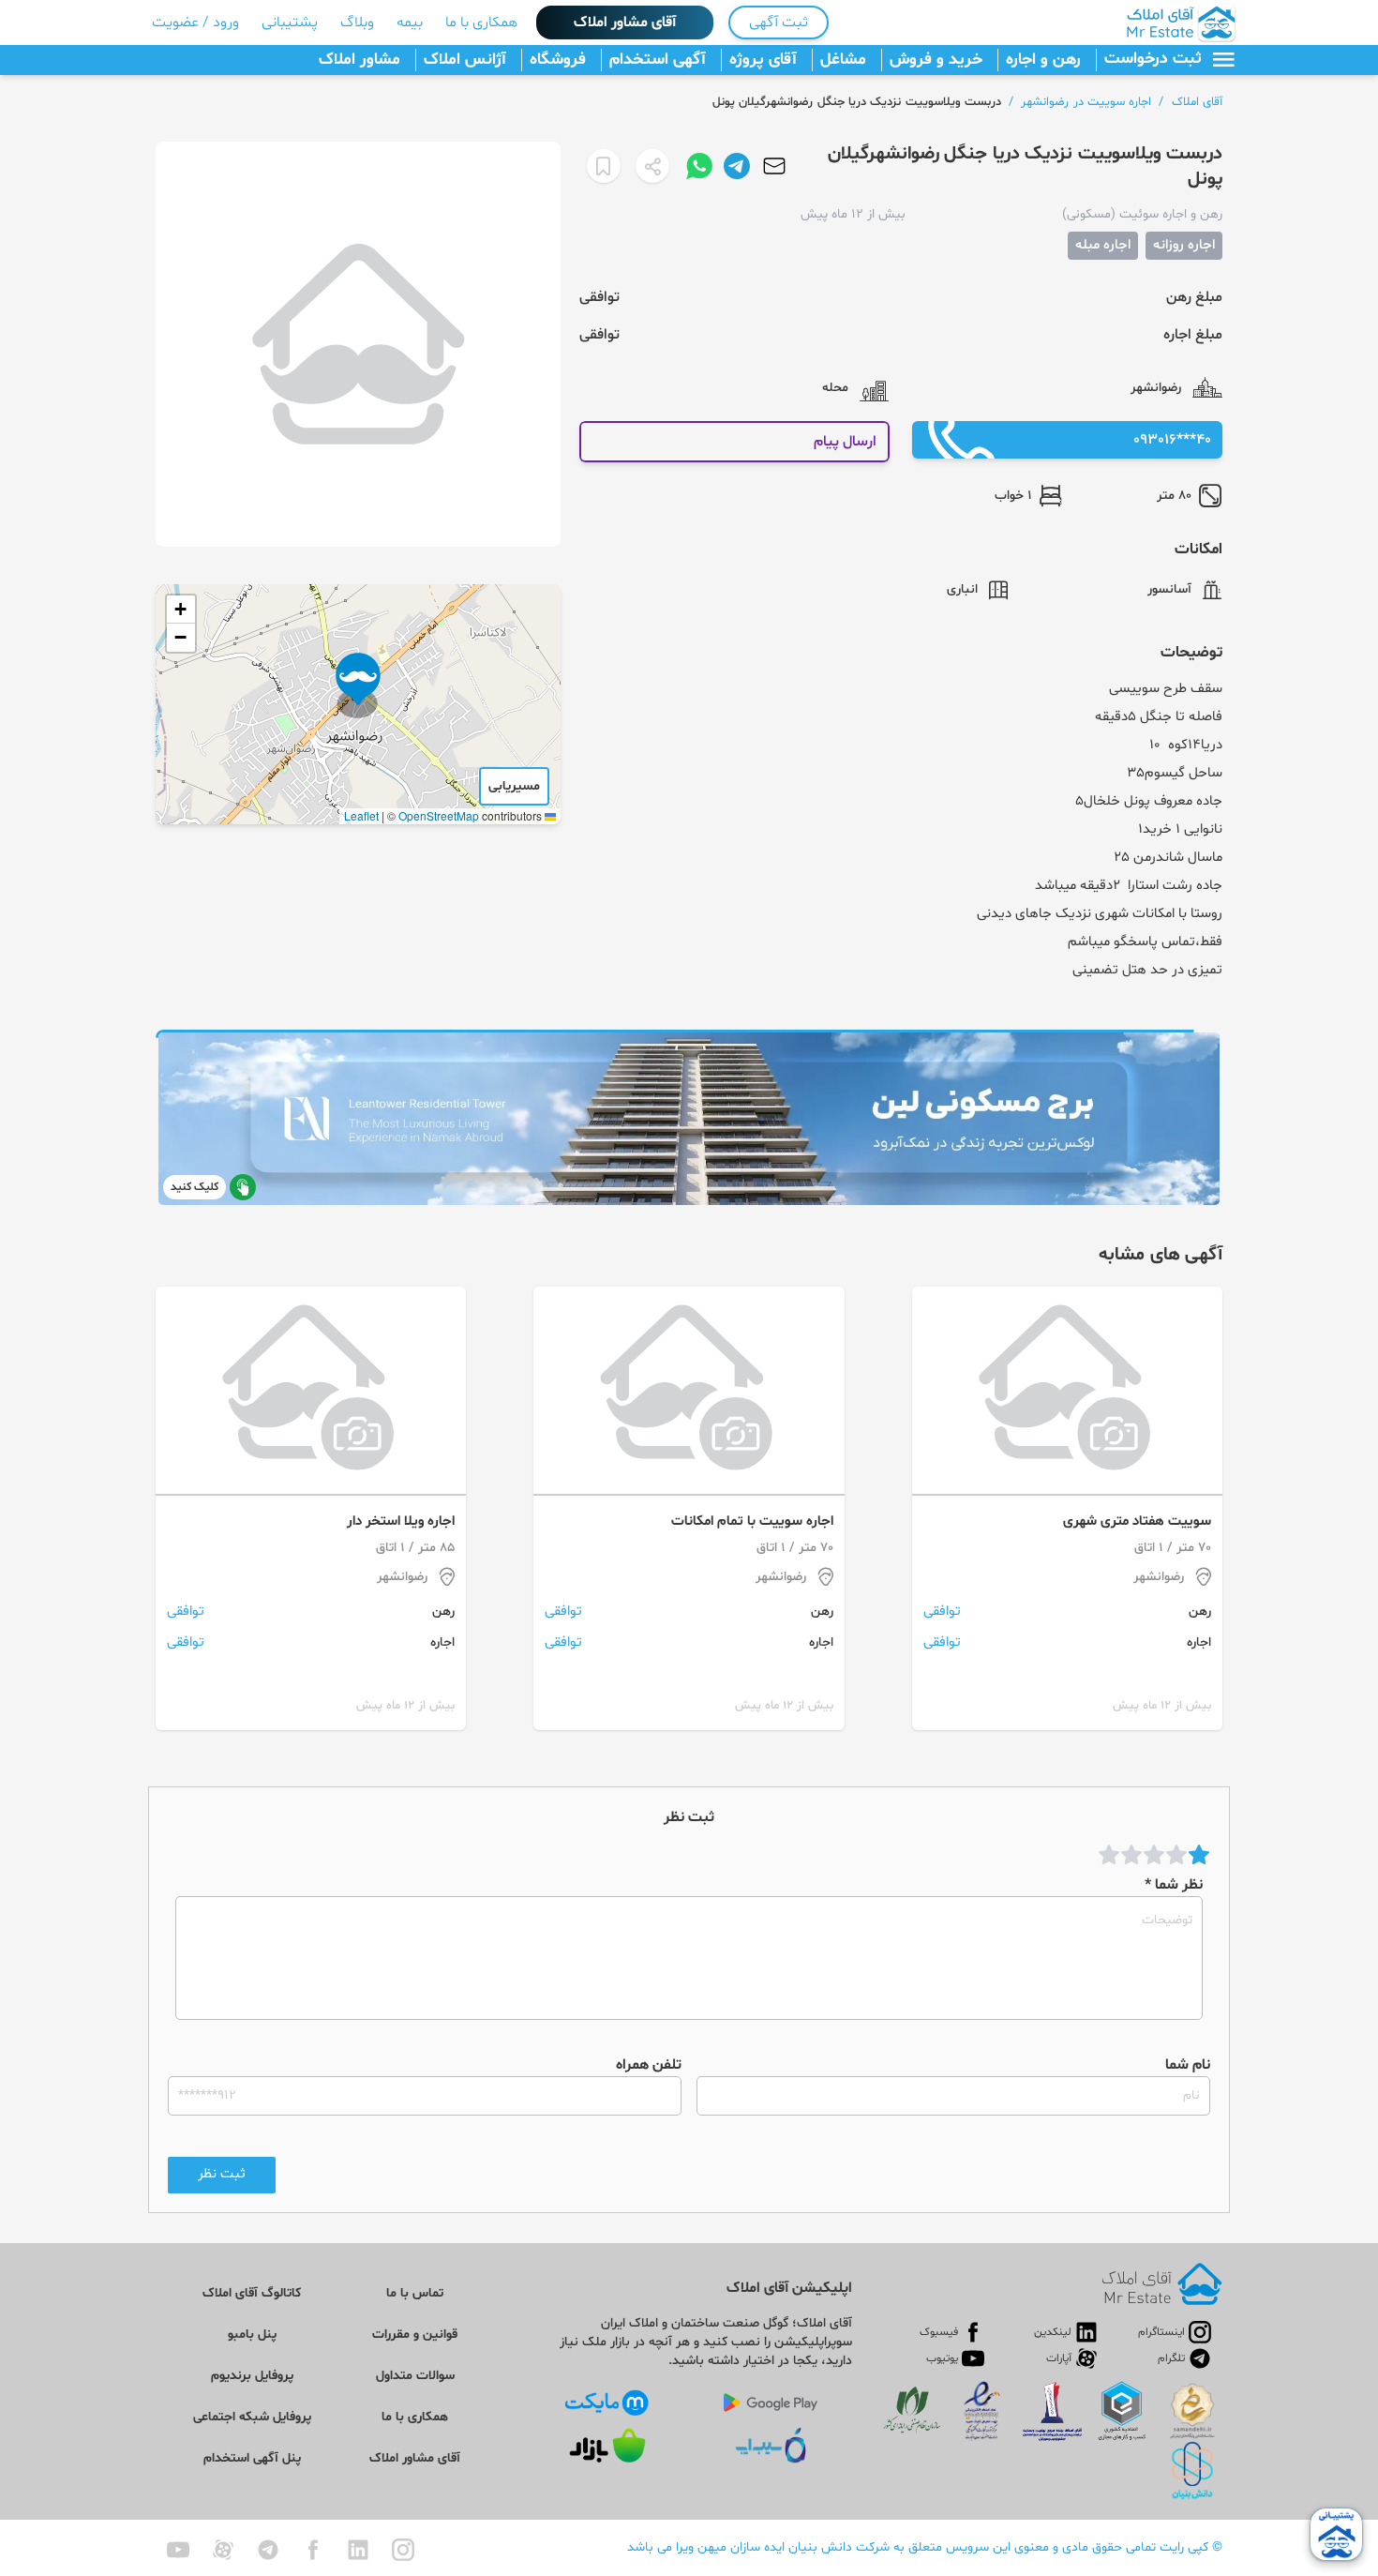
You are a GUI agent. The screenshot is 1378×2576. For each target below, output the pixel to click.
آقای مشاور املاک (625, 23)
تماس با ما (415, 2293)
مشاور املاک (359, 60)
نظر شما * (1174, 1885)
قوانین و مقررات (415, 2335)
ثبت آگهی (779, 23)
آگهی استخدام (658, 60)
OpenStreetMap (439, 815)
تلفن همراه (649, 2065)
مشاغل (843, 60)
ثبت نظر (222, 2174)
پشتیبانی (290, 23)
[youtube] (178, 2550)
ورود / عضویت (195, 23)
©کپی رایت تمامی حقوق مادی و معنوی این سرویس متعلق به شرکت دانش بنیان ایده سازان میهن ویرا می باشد (925, 2547)
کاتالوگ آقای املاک (252, 2293)
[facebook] (313, 2550)
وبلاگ (357, 23)
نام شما (1188, 2065)
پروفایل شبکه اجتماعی (252, 2417)
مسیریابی (514, 786)
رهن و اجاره (1043, 60)
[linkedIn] (358, 2550)
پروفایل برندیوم (252, 2376)
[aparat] (223, 2550)
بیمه (410, 23)
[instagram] (403, 2550)
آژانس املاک (465, 60)
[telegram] (268, 2550)
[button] (358, 685)
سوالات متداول (415, 2376)
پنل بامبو (252, 2335)
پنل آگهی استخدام (252, 2458)
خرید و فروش (936, 60)
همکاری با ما (481, 23)
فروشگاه (558, 60)
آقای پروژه (763, 60)
